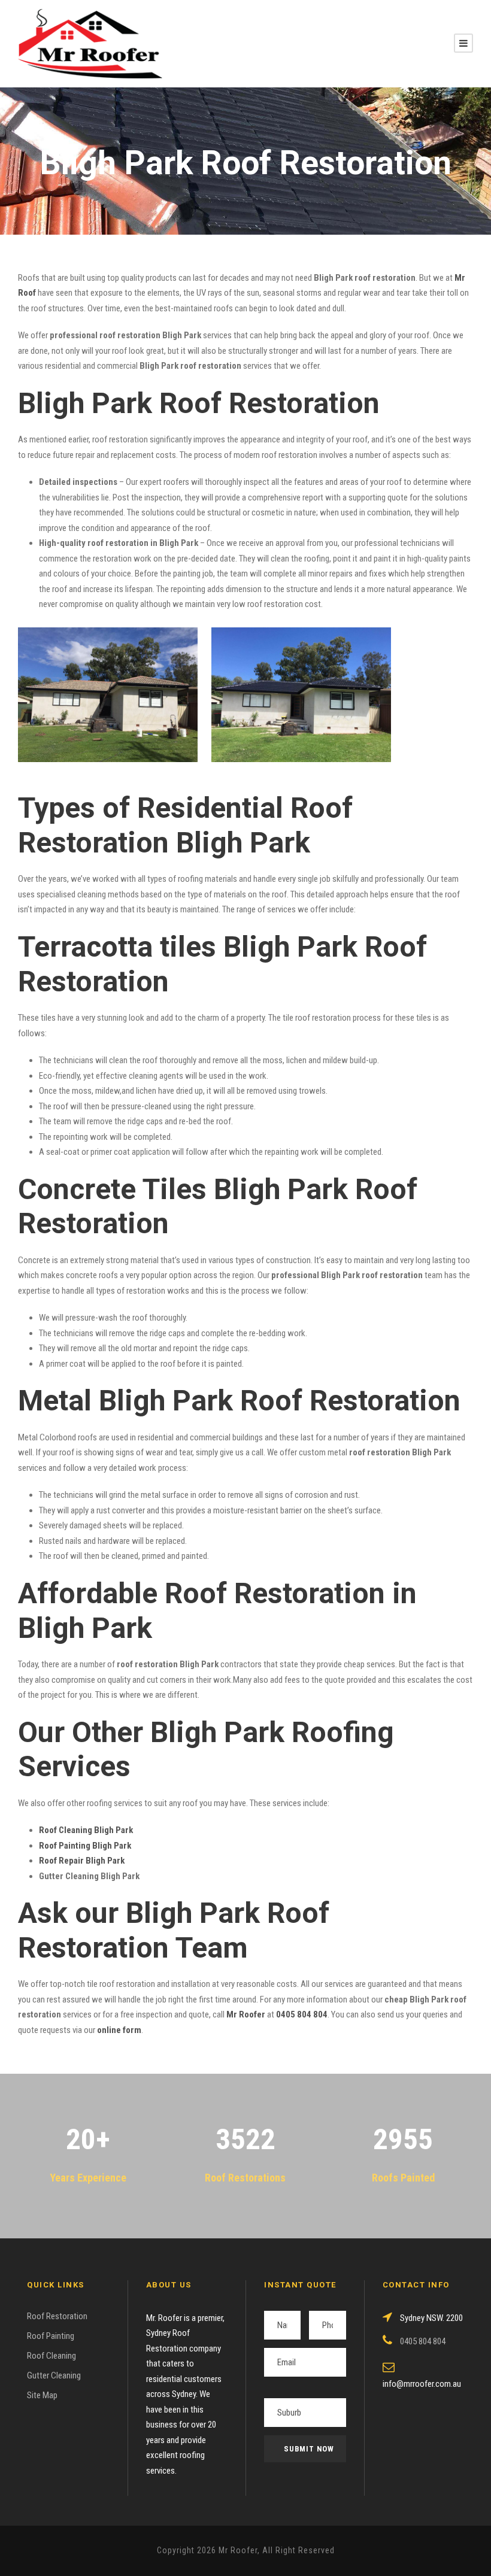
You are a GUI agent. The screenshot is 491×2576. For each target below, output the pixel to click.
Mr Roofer (246, 2014)
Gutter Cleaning (54, 2375)
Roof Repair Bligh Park (82, 1861)
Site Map (42, 2395)
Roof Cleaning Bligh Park (86, 1830)
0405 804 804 (302, 2014)
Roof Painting (51, 2336)
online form (119, 2030)
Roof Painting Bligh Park (85, 1846)
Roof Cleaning (51, 2356)
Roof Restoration (57, 2316)
